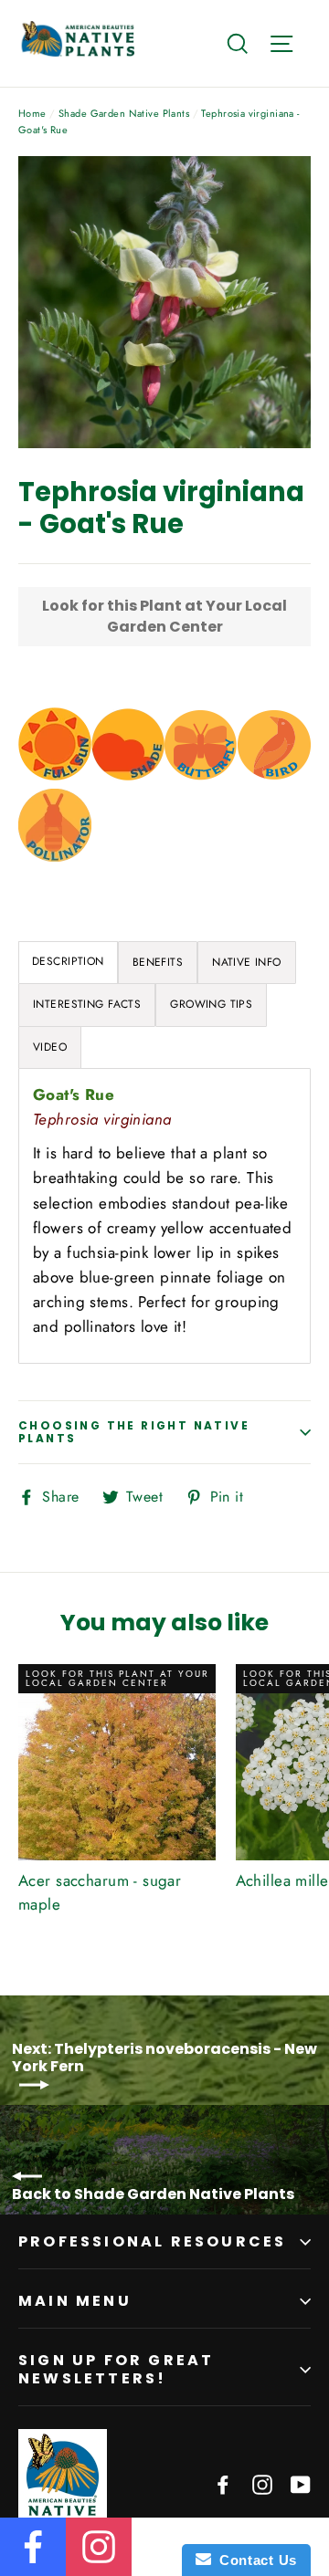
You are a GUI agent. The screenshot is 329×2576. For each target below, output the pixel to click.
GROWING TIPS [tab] (211, 1004)
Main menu (75, 2301)
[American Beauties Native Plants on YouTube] (301, 2483)
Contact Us (254, 2560)
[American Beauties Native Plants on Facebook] (223, 2483)
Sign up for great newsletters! (116, 2369)
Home (32, 113)
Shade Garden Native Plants (124, 113)
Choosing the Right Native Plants (134, 1432)
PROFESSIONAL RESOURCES (152, 2241)
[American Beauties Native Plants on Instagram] (262, 2483)
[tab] (68, 963)
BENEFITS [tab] (158, 962)
